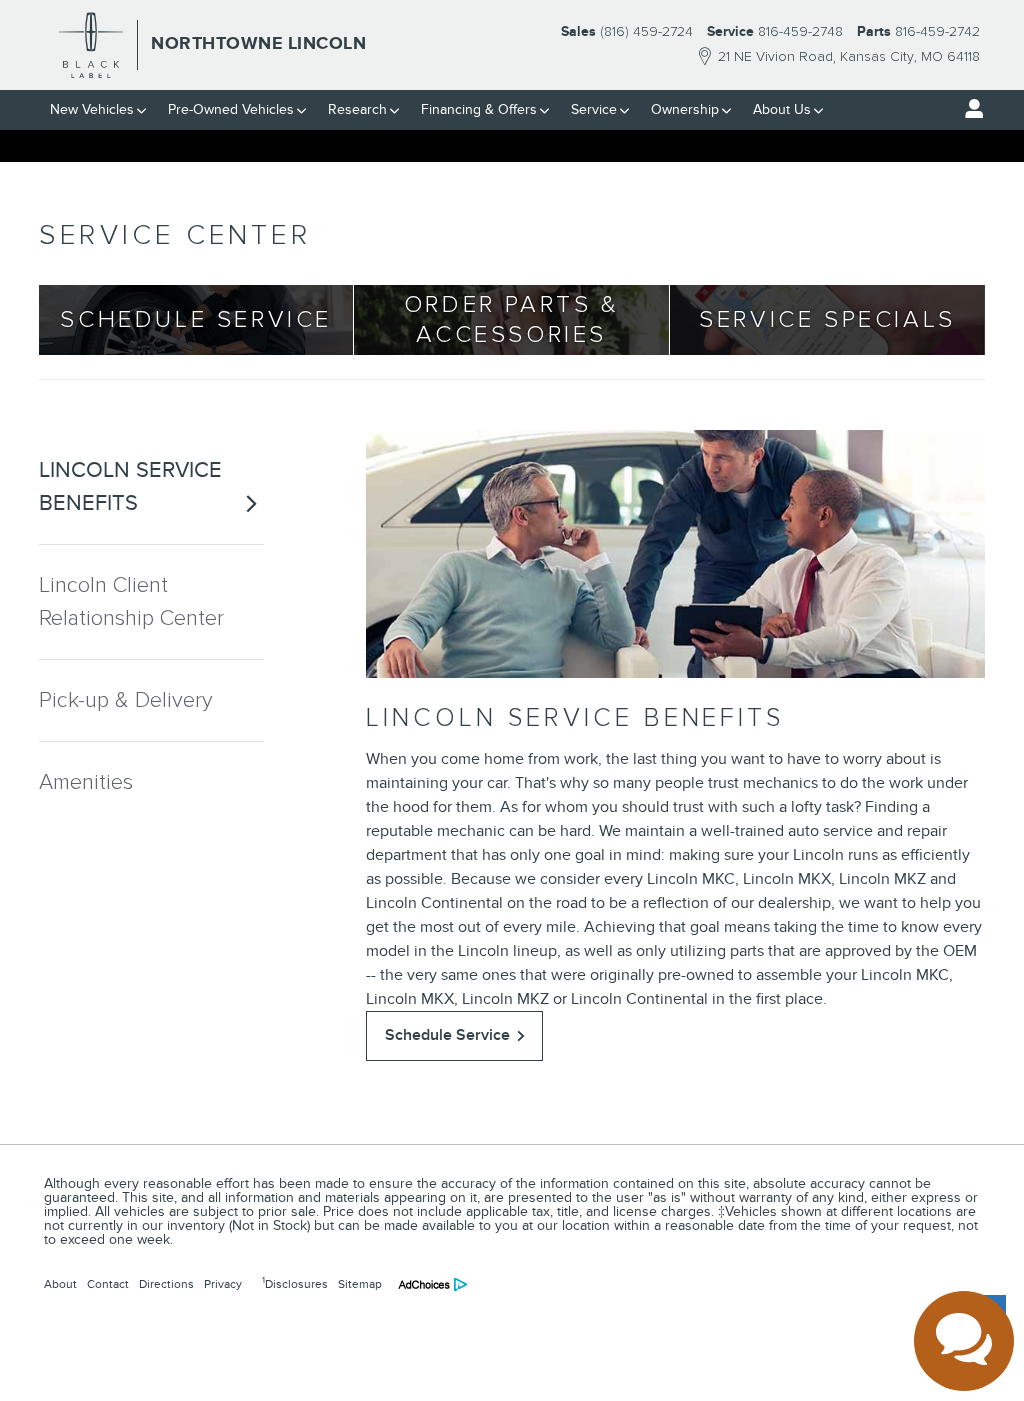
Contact (108, 1284)
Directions (166, 1284)
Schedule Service (447, 1035)
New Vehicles (92, 109)
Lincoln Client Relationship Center (131, 602)
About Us (782, 109)
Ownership (685, 109)
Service (594, 109)
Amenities (86, 782)
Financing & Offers (479, 109)
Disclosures (295, 1283)
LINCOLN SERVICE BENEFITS (130, 486)
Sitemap (360, 1284)
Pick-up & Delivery (126, 700)
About (60, 1284)
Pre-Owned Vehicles (231, 109)
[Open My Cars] (969, 109)
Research (357, 109)
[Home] (91, 45)
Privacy (223, 1284)
